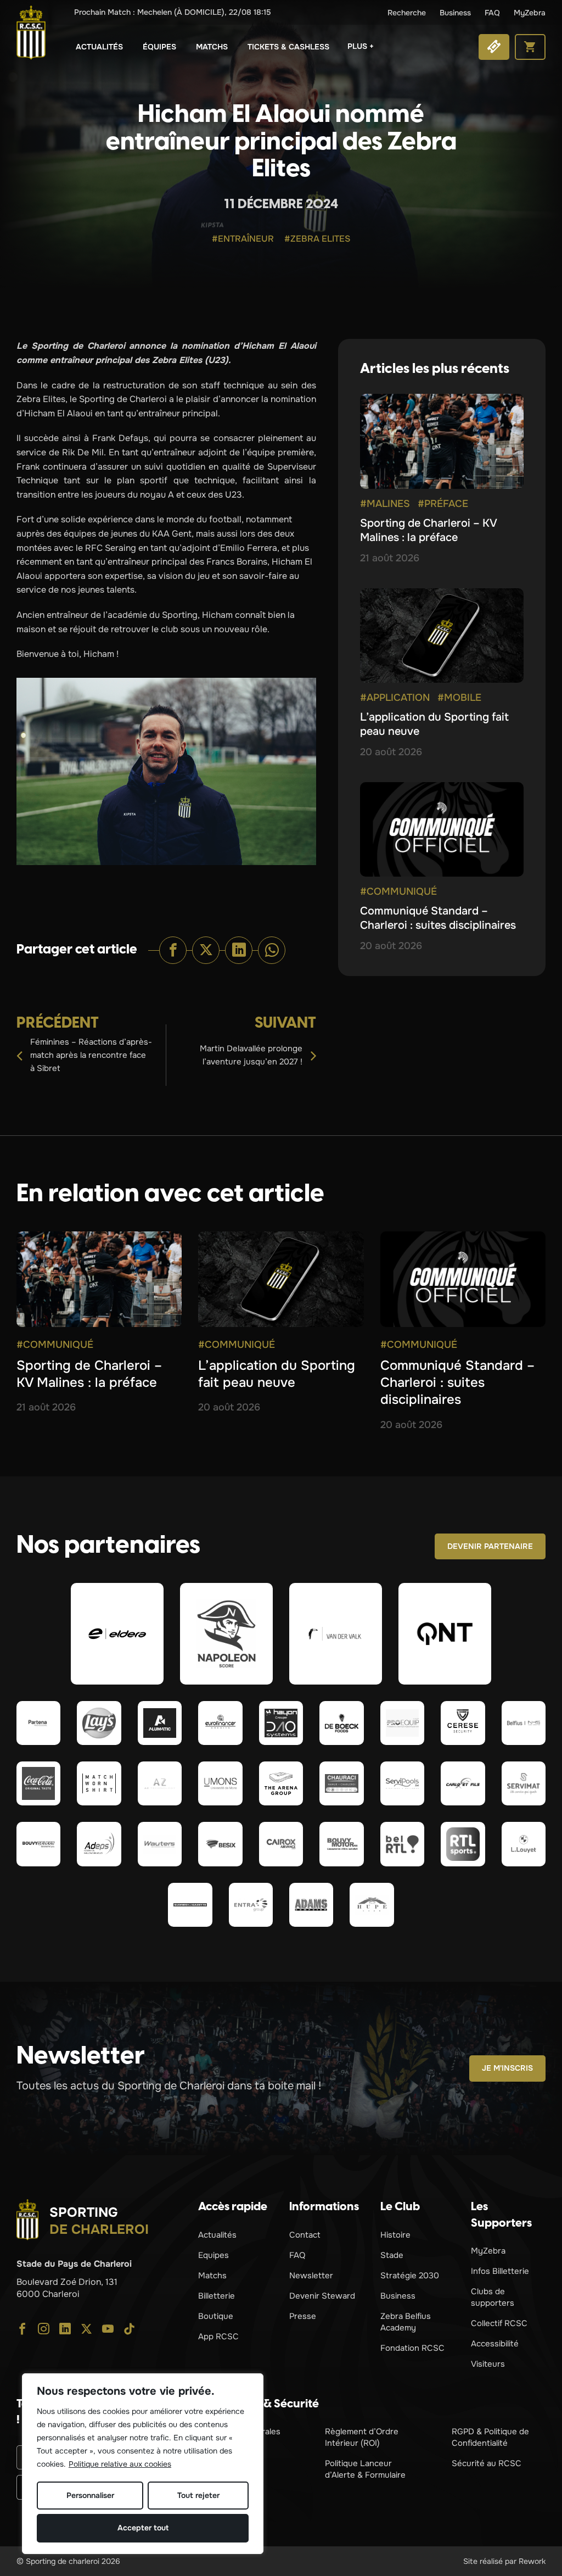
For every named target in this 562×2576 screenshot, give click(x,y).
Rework (532, 2561)
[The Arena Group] (281, 1783)
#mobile (459, 698)
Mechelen (173, 12)
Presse (303, 2316)
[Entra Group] (251, 1905)
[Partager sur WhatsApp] (272, 950)
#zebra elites (317, 239)
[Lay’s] (99, 1723)
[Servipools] (402, 1783)
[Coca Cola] (38, 1783)
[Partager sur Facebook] (173, 950)
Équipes (159, 47)
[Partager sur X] (206, 950)
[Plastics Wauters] (160, 1844)
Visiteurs (488, 2364)
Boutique (216, 2316)
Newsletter (311, 2276)
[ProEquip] (402, 1723)
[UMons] (220, 1783)
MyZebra (530, 13)
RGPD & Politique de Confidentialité (490, 2437)
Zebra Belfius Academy (406, 2322)
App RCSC (218, 2337)
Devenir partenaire (490, 1546)
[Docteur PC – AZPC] (160, 1783)
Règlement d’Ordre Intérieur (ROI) (362, 2437)
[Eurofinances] (220, 1723)
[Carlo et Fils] (463, 1783)
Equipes (213, 2255)
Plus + (361, 46)
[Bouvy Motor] (341, 1844)
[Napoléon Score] (226, 1633)
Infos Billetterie (500, 2271)
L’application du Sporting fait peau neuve (277, 1374)
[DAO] (281, 1723)
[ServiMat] (524, 1783)
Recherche (407, 13)
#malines (385, 504)
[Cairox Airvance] (281, 1844)
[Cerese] (463, 1723)
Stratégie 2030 (410, 2276)
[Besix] (220, 1844)
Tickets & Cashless (288, 47)
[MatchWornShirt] (99, 1783)
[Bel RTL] (402, 1844)
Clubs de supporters (493, 2297)
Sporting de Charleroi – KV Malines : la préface (428, 530)
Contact (305, 2235)
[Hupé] (372, 1905)
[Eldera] (117, 1633)
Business (455, 13)
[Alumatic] (160, 1723)
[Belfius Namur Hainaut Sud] (524, 1723)
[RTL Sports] (463, 1844)
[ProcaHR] (38, 1844)
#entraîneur (243, 239)
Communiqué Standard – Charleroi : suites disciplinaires (438, 918)
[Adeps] (99, 1844)
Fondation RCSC (412, 2348)
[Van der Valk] (336, 1633)
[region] (143, 2464)
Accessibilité (495, 2344)
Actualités (99, 47)
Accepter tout (143, 2528)
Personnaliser (90, 2495)
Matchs (212, 47)
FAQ (492, 13)
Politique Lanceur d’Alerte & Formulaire (365, 2469)
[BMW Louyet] (524, 1844)
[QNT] (445, 1633)
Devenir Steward (322, 2296)
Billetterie (217, 2296)
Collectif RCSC (499, 2323)
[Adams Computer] (311, 1905)
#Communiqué (398, 891)
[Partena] (38, 1723)
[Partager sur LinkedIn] (239, 950)
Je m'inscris (507, 2068)
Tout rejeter (198, 2495)
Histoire (395, 2235)
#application (395, 698)
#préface (443, 504)
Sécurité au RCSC (487, 2463)
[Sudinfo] (190, 1905)
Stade (392, 2255)
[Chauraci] (341, 1783)
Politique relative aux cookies (120, 2464)
